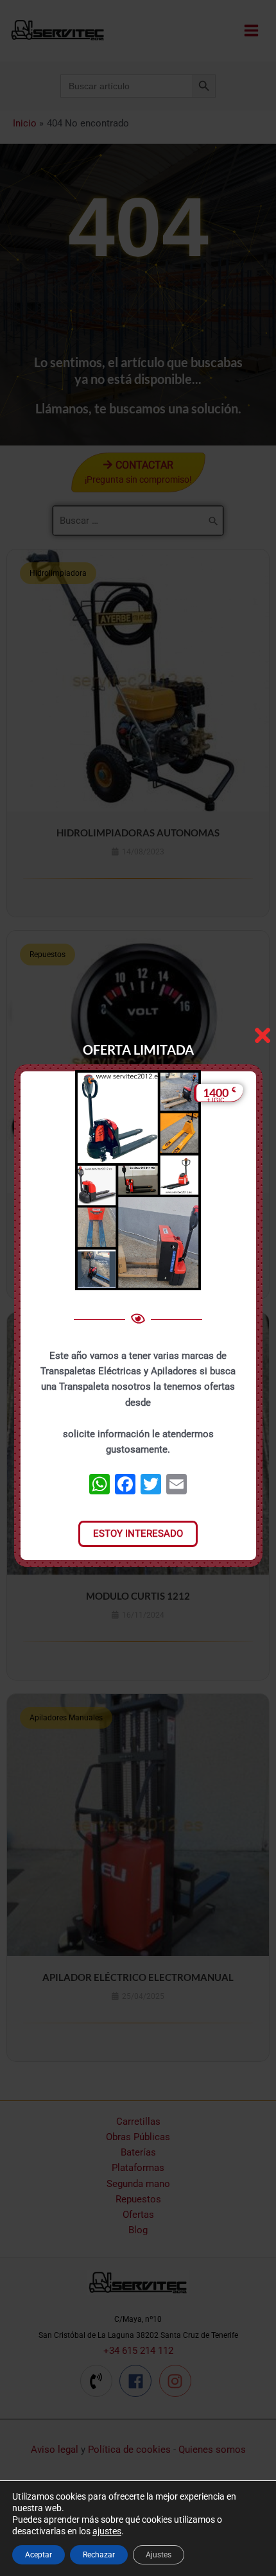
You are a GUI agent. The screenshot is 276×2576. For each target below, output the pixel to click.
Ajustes (159, 2555)
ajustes (107, 2531)
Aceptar (39, 2555)
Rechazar (99, 2555)
